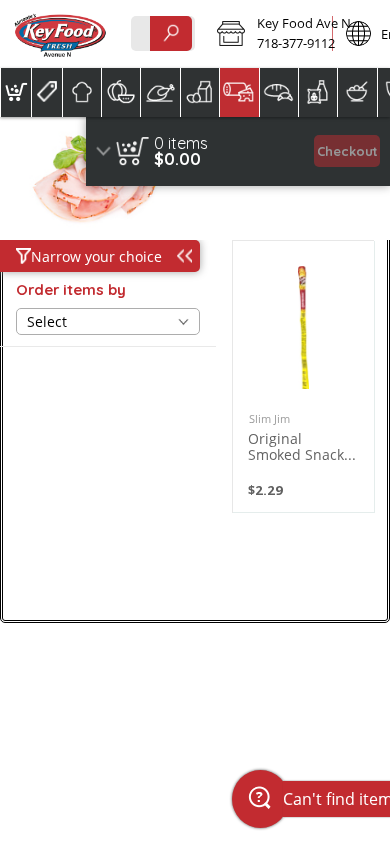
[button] (268, 34)
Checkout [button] (347, 151)
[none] (303, 376)
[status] (181, 143)
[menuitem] (15, 92)
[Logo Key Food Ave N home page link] (60, 34)
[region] (238, 151)
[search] (171, 33)
